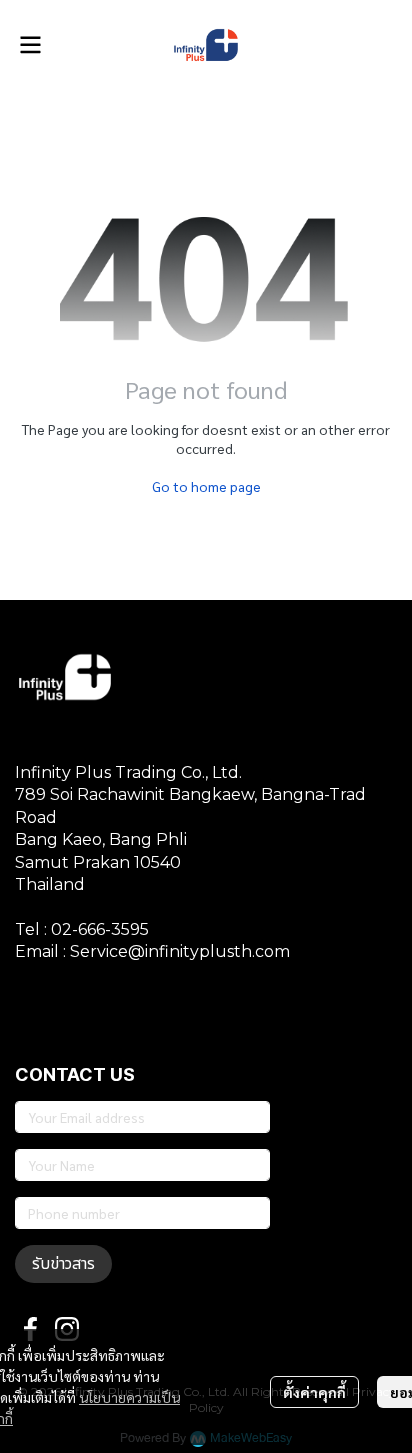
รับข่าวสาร (63, 1264)
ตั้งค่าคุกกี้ (314, 1392)
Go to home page (206, 486)
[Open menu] (30, 45)
